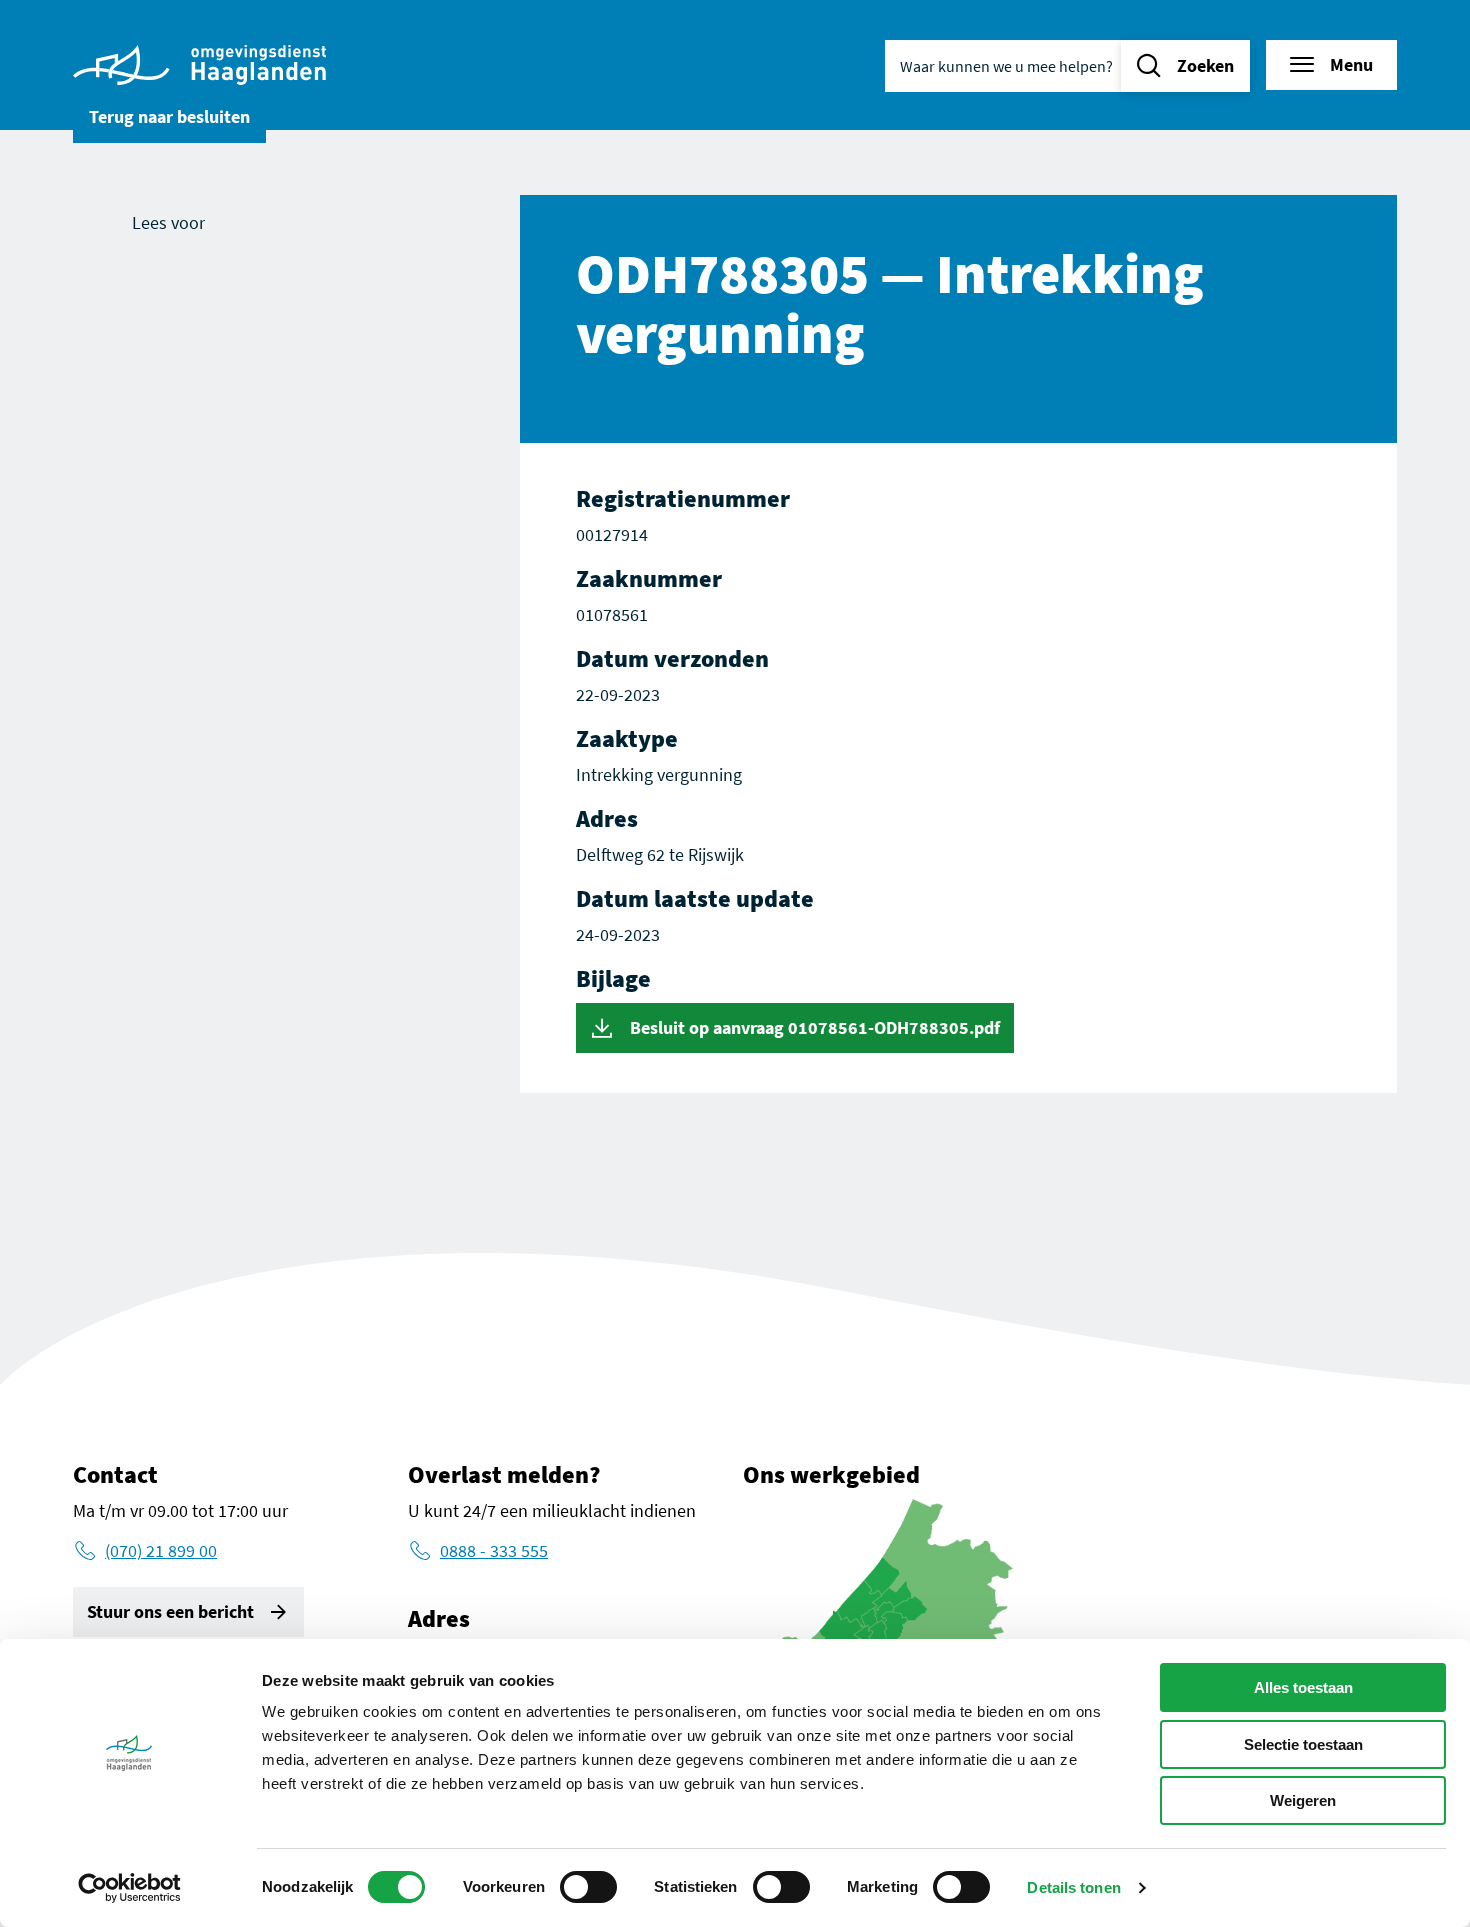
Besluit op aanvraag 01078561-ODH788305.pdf (813, 1027)
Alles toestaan (1303, 1687)
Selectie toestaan (1303, 1744)
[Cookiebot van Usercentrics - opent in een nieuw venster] (129, 1888)
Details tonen (1073, 1887)
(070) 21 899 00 (161, 1550)
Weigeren (1303, 1800)
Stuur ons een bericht (170, 1611)
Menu (1351, 64)
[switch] (588, 1887)
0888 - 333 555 (494, 1550)
